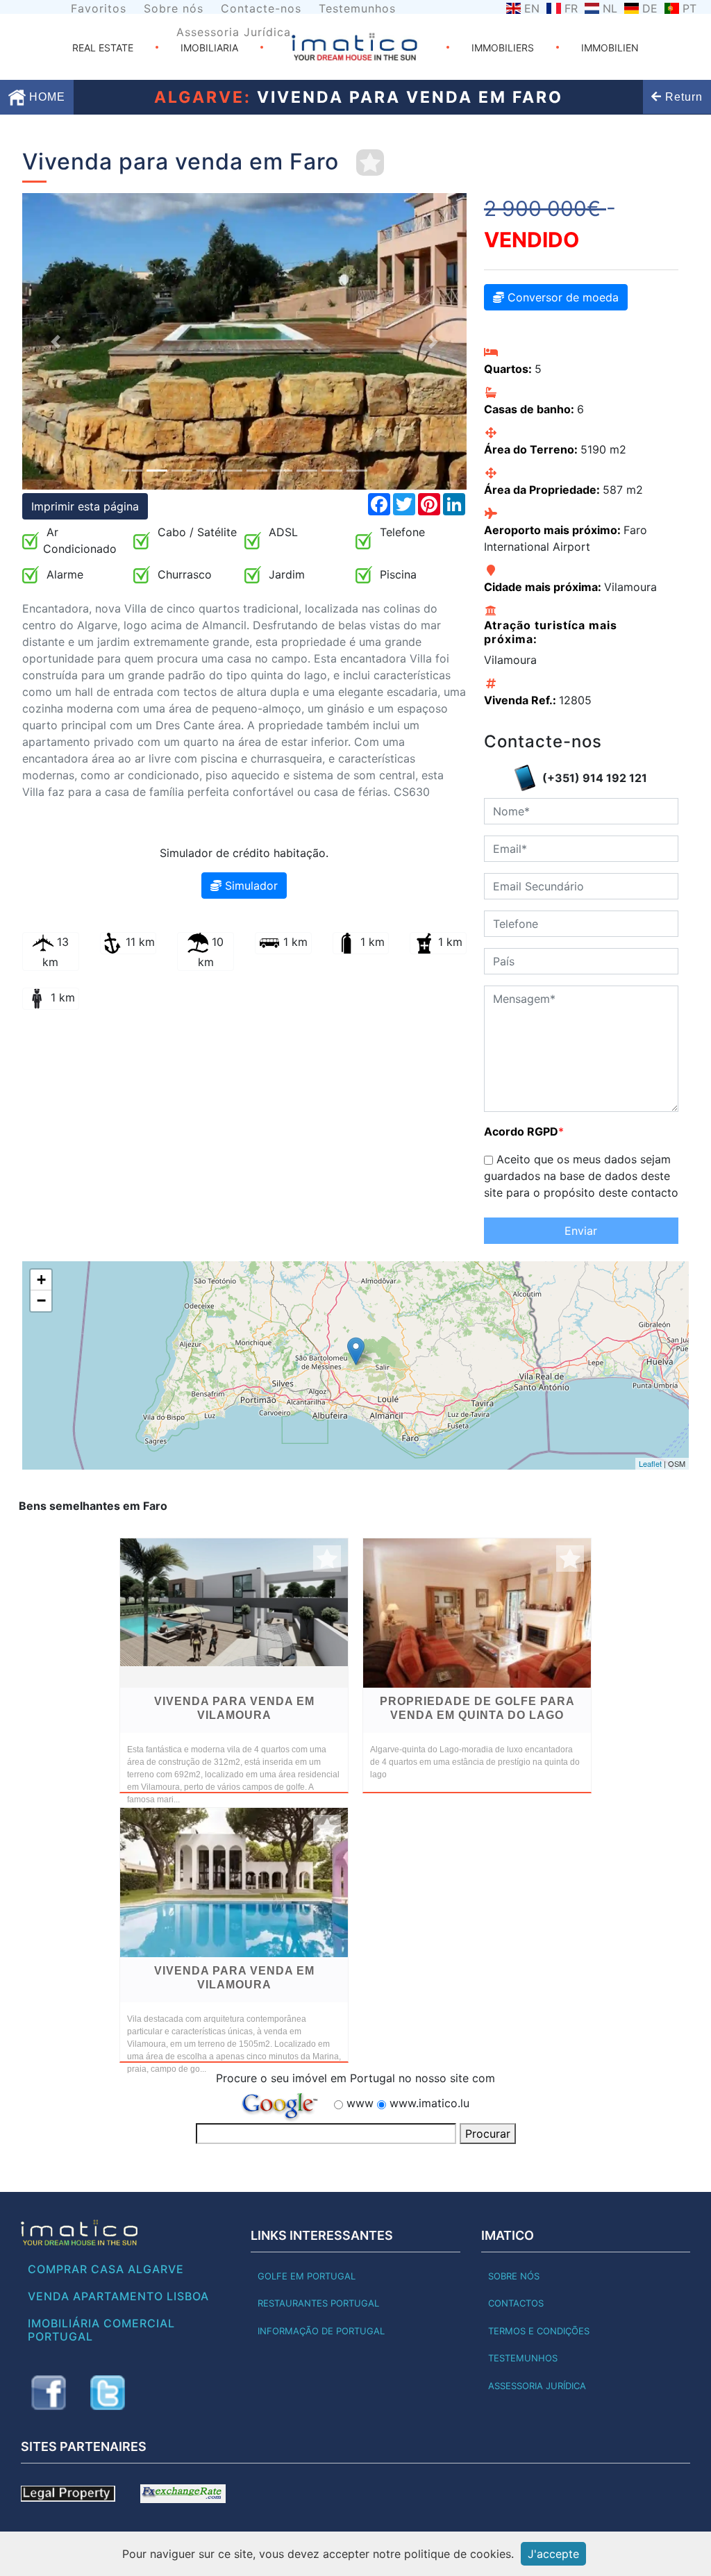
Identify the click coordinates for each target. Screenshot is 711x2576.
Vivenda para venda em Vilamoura (234, 1708)
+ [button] (41, 1280)
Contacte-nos (261, 8)
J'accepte (553, 2554)
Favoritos (99, 8)
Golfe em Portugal (307, 2276)
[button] (56, 341)
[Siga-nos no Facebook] (49, 2393)
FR (571, 8)
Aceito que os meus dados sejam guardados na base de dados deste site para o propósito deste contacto (581, 1176)
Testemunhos (357, 8)
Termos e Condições (539, 2331)
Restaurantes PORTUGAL (318, 2303)
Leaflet (650, 1463)
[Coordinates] (356, 1351)
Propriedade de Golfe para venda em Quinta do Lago (477, 1708)
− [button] (41, 1301)
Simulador (250, 886)
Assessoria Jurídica (234, 32)
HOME (45, 97)
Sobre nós (174, 8)
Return (682, 97)
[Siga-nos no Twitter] (108, 2393)
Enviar (581, 1231)
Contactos (516, 2303)
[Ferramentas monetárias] (183, 2493)
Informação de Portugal (321, 2331)
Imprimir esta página (85, 506)
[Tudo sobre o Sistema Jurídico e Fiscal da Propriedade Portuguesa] (68, 2493)
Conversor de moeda (561, 297)
